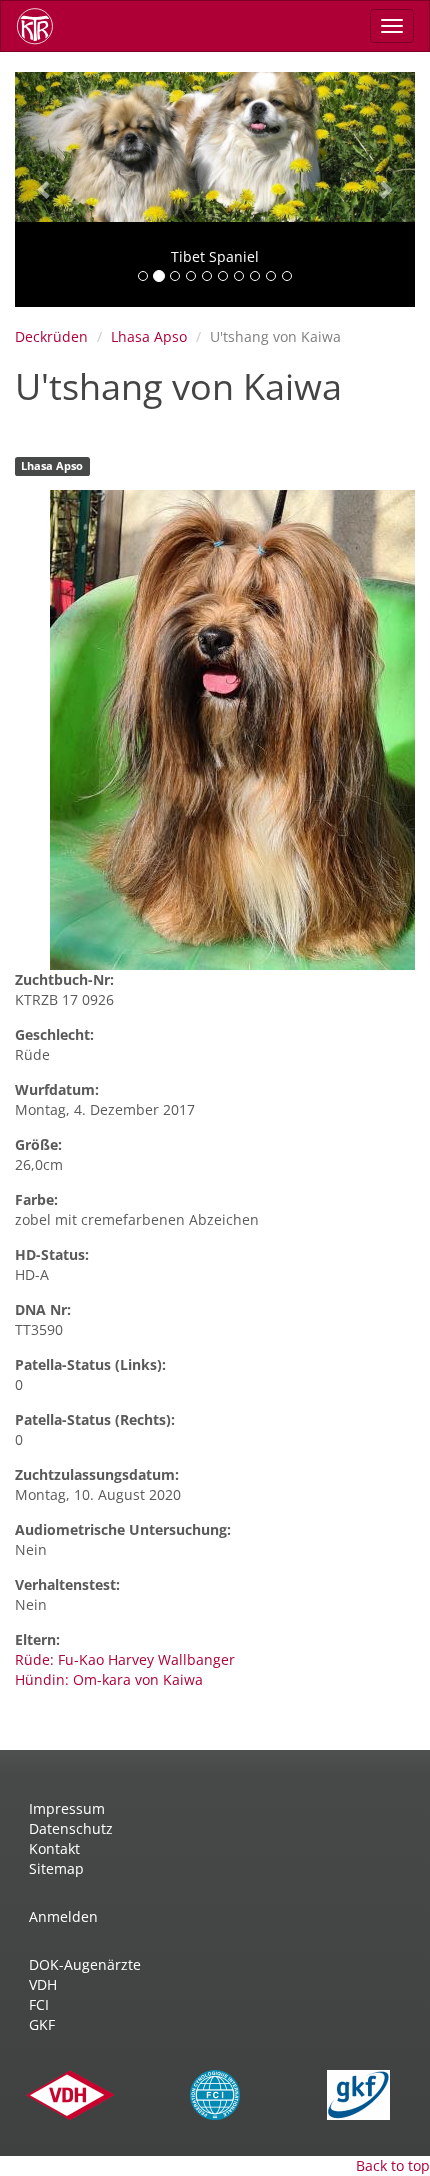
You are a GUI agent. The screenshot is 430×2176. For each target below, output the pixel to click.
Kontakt (54, 1848)
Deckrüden (51, 336)
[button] (45, 189)
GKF (42, 2024)
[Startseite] (42, 26)
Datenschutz (71, 1828)
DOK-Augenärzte (85, 1964)
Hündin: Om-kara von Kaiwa (109, 1679)
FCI (39, 2004)
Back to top (393, 2165)
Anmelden (63, 1916)
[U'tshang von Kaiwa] (232, 730)
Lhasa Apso (149, 336)
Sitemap (56, 1868)
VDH (43, 1984)
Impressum (67, 1808)
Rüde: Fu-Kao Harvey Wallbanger (125, 1659)
